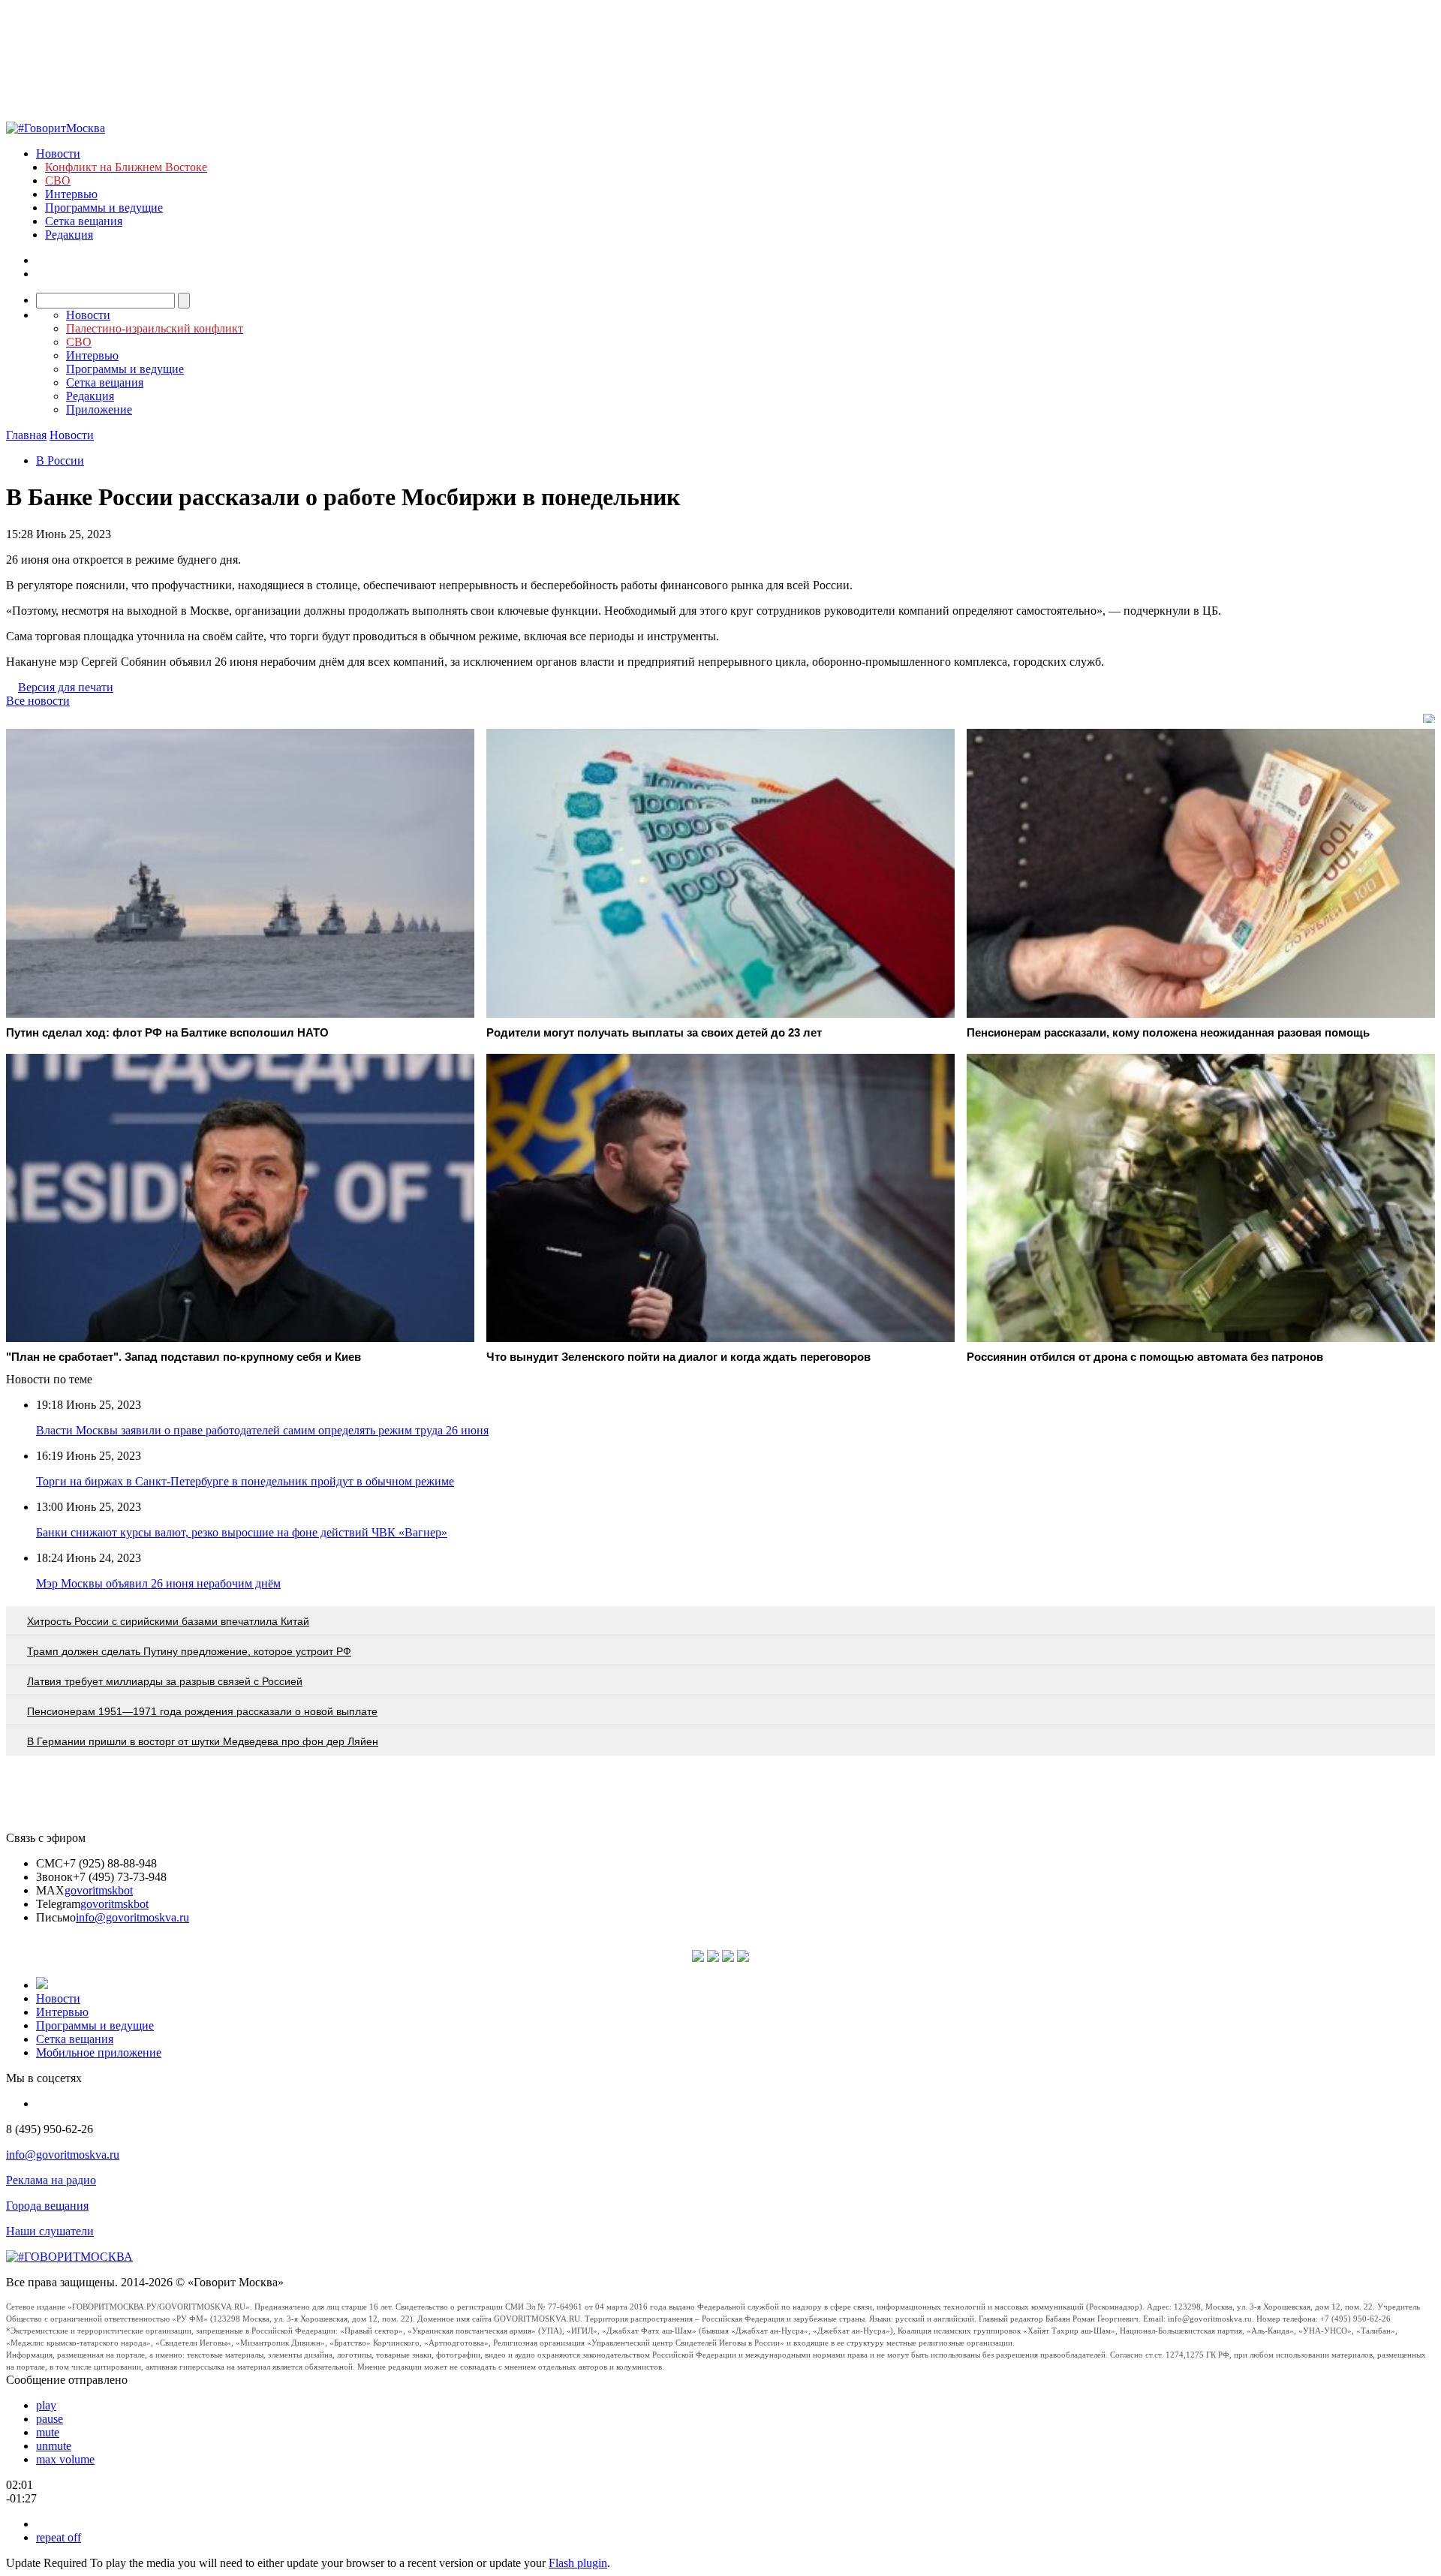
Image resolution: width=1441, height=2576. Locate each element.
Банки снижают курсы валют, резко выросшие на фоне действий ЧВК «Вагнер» (242, 1532)
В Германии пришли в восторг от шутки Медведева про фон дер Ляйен (203, 1741)
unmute (54, 2446)
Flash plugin (578, 2563)
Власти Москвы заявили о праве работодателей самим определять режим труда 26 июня (262, 1430)
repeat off (59, 2537)
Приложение (99, 409)
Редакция (69, 235)
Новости (58, 153)
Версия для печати (66, 687)
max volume (65, 2459)
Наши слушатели (50, 2231)
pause (50, 2419)
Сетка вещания (84, 221)
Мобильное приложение (99, 2052)
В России (60, 460)
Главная (26, 435)
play (46, 2405)
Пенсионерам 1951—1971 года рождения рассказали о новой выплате (202, 1711)
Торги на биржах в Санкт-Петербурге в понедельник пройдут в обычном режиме (245, 1481)
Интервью (71, 194)
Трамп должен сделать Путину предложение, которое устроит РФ (189, 1651)
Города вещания (47, 2206)
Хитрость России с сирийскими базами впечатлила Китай (168, 1621)
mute (48, 2432)
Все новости (38, 701)
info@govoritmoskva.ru (132, 1917)
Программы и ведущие (104, 208)
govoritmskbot (99, 1890)
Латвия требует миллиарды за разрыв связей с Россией (165, 1681)
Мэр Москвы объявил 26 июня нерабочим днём (158, 1583)
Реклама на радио (51, 2180)
